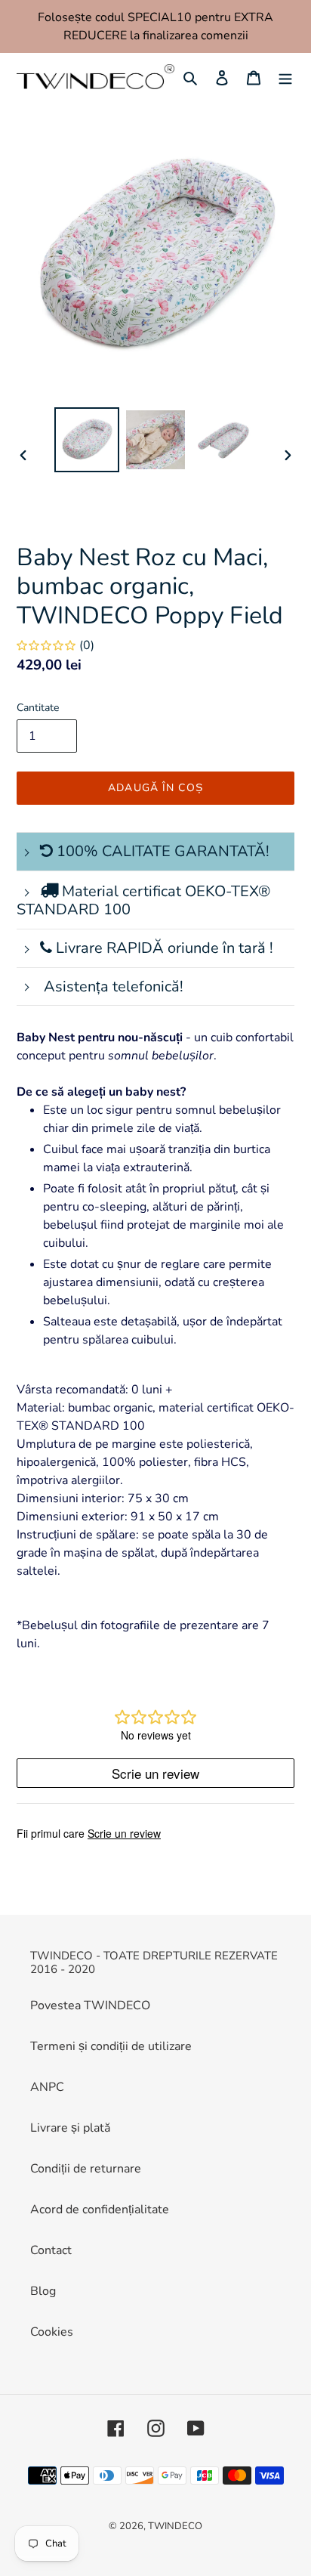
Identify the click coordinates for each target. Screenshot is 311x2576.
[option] (87, 440)
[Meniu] (285, 77)
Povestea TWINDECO (90, 2005)
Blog (43, 2291)
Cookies (52, 2332)
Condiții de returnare (86, 2169)
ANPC (47, 2087)
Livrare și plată (70, 2128)
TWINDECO (175, 2526)
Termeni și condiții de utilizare (111, 2046)
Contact (51, 2250)
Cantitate (38, 708)
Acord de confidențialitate (100, 2210)
